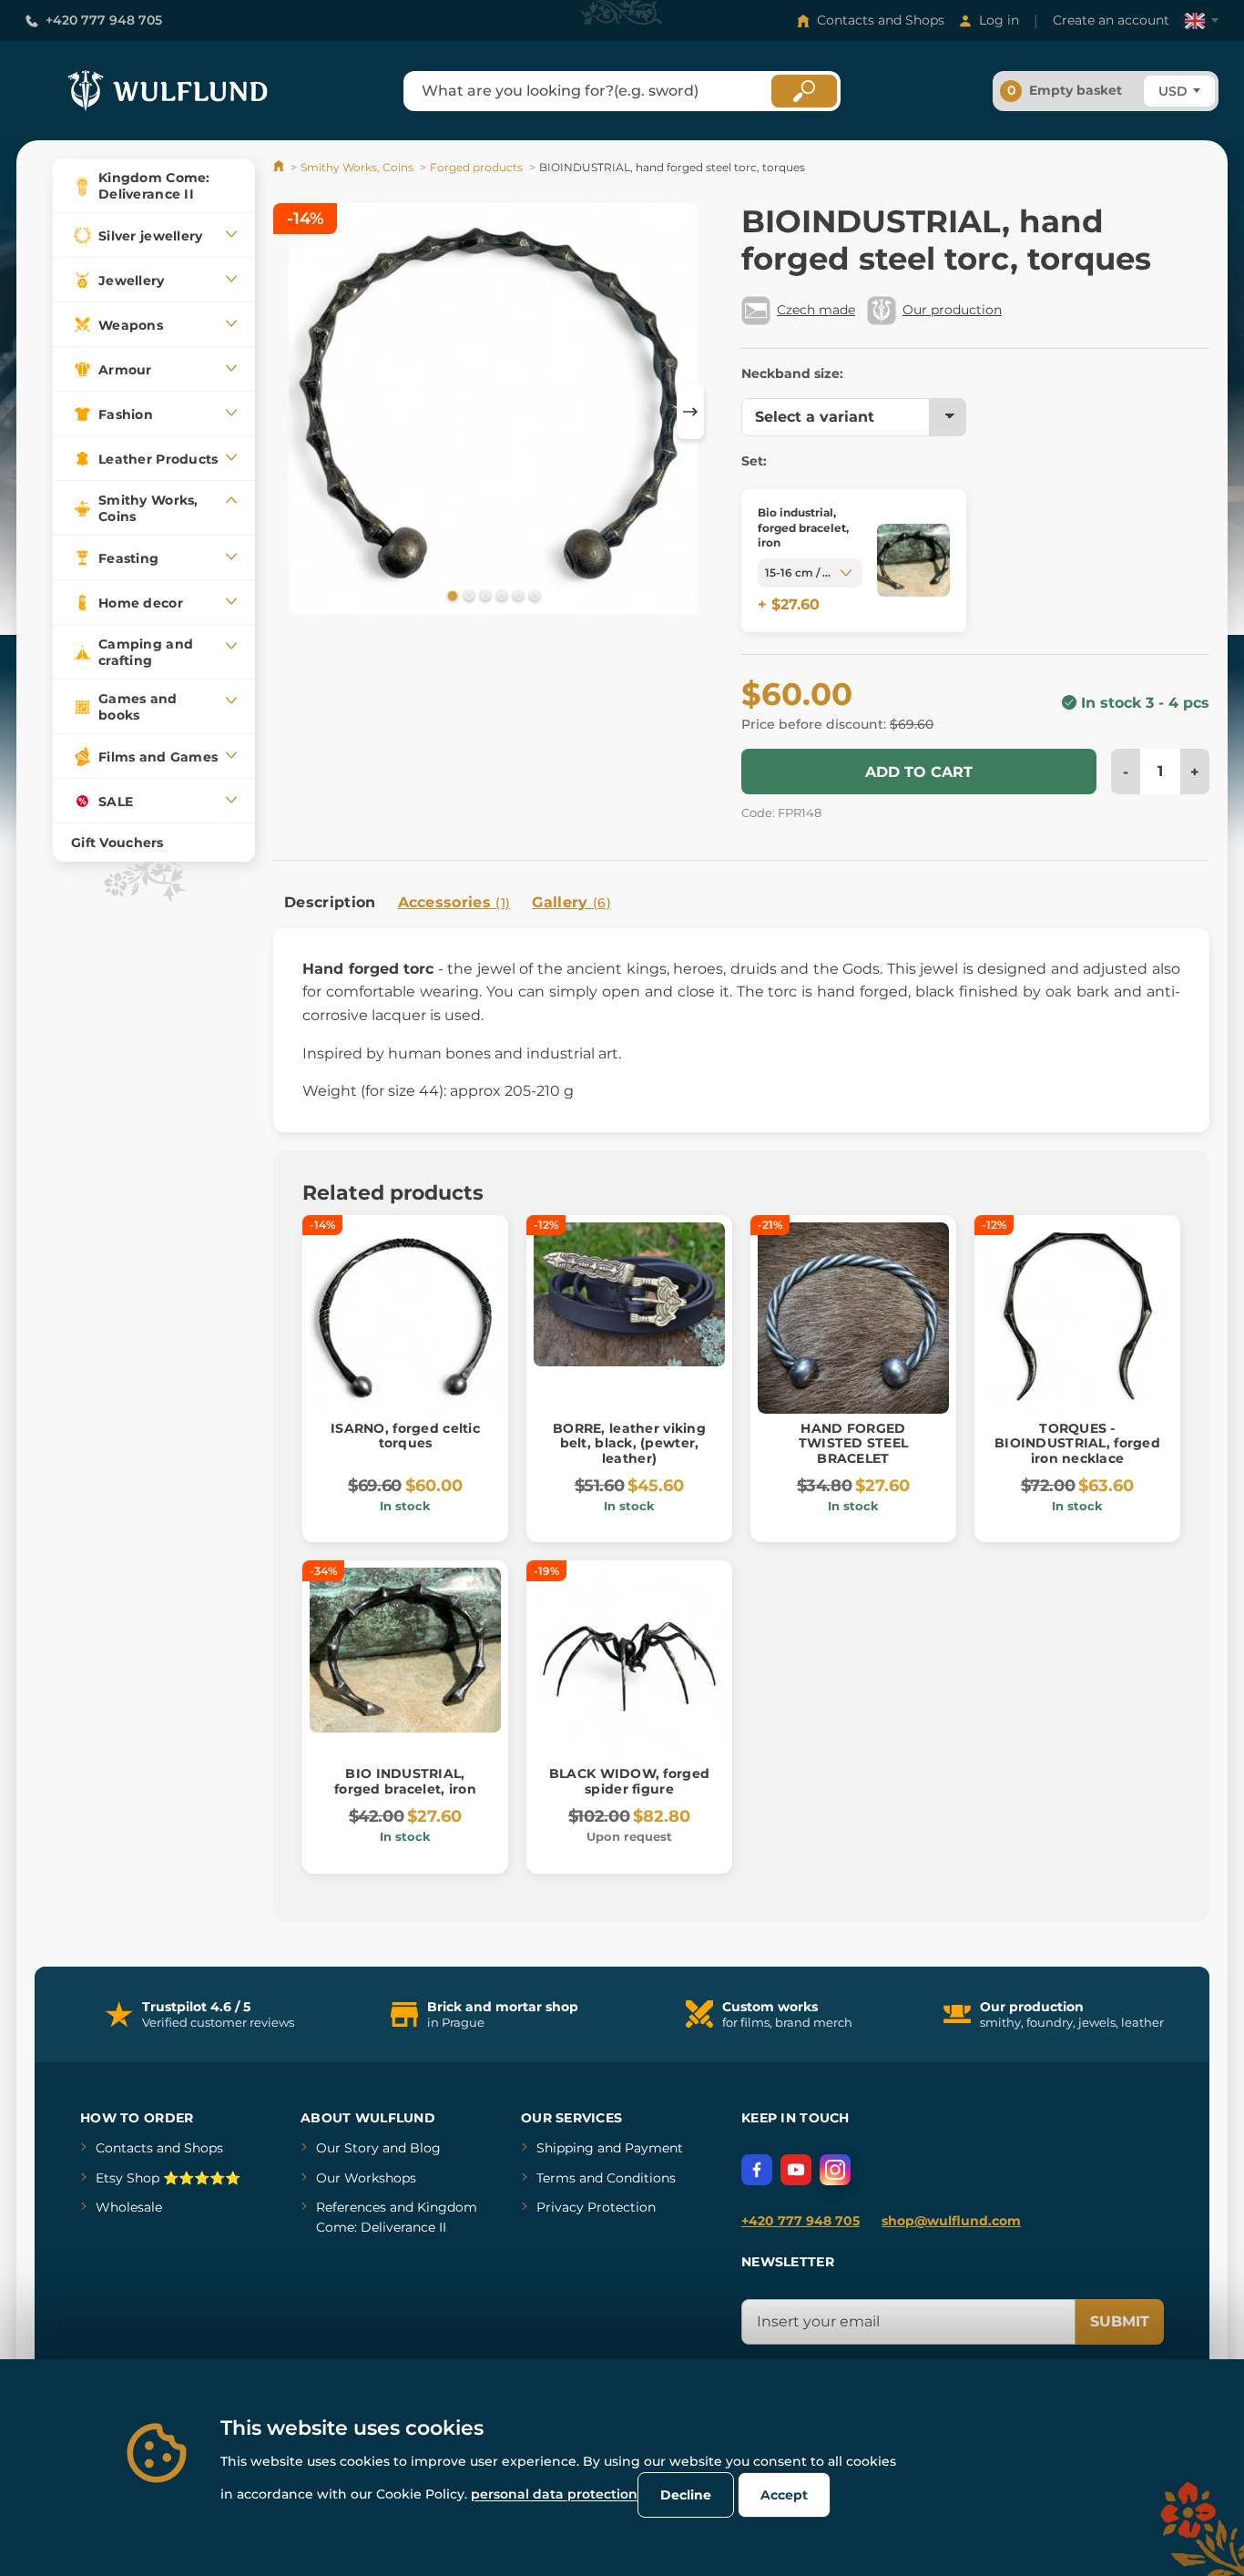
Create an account (1111, 20)
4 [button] (500, 595)
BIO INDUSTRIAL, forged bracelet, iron (405, 1781)
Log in (999, 20)
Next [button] (690, 412)
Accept (784, 2495)
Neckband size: (792, 373)
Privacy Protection (596, 2207)
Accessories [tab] (454, 902)
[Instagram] (835, 2170)
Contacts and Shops (881, 20)
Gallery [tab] (571, 902)
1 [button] (451, 595)
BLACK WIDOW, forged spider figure (629, 1781)
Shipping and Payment (610, 2148)
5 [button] (516, 595)
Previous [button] (296, 412)
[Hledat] (804, 91)
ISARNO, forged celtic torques (405, 1436)
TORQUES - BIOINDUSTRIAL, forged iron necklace (1077, 1444)
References (351, 2207)
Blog (425, 2148)
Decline (686, 2495)
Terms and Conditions (606, 2178)
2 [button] (467, 595)
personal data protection (554, 2494)
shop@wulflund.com (951, 2221)
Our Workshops (366, 2178)
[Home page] (280, 167)
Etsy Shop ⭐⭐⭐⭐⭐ (168, 2178)
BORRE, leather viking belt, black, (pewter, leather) (629, 1444)
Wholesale (129, 2207)
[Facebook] (757, 2170)
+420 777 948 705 (104, 20)
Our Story (347, 2148)
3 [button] (484, 595)
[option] (494, 412)
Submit (1120, 2321)
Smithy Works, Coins (357, 167)
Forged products (476, 167)
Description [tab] (330, 902)
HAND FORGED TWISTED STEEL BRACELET (854, 1444)
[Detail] (913, 561)
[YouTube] (796, 2170)
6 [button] (533, 595)
